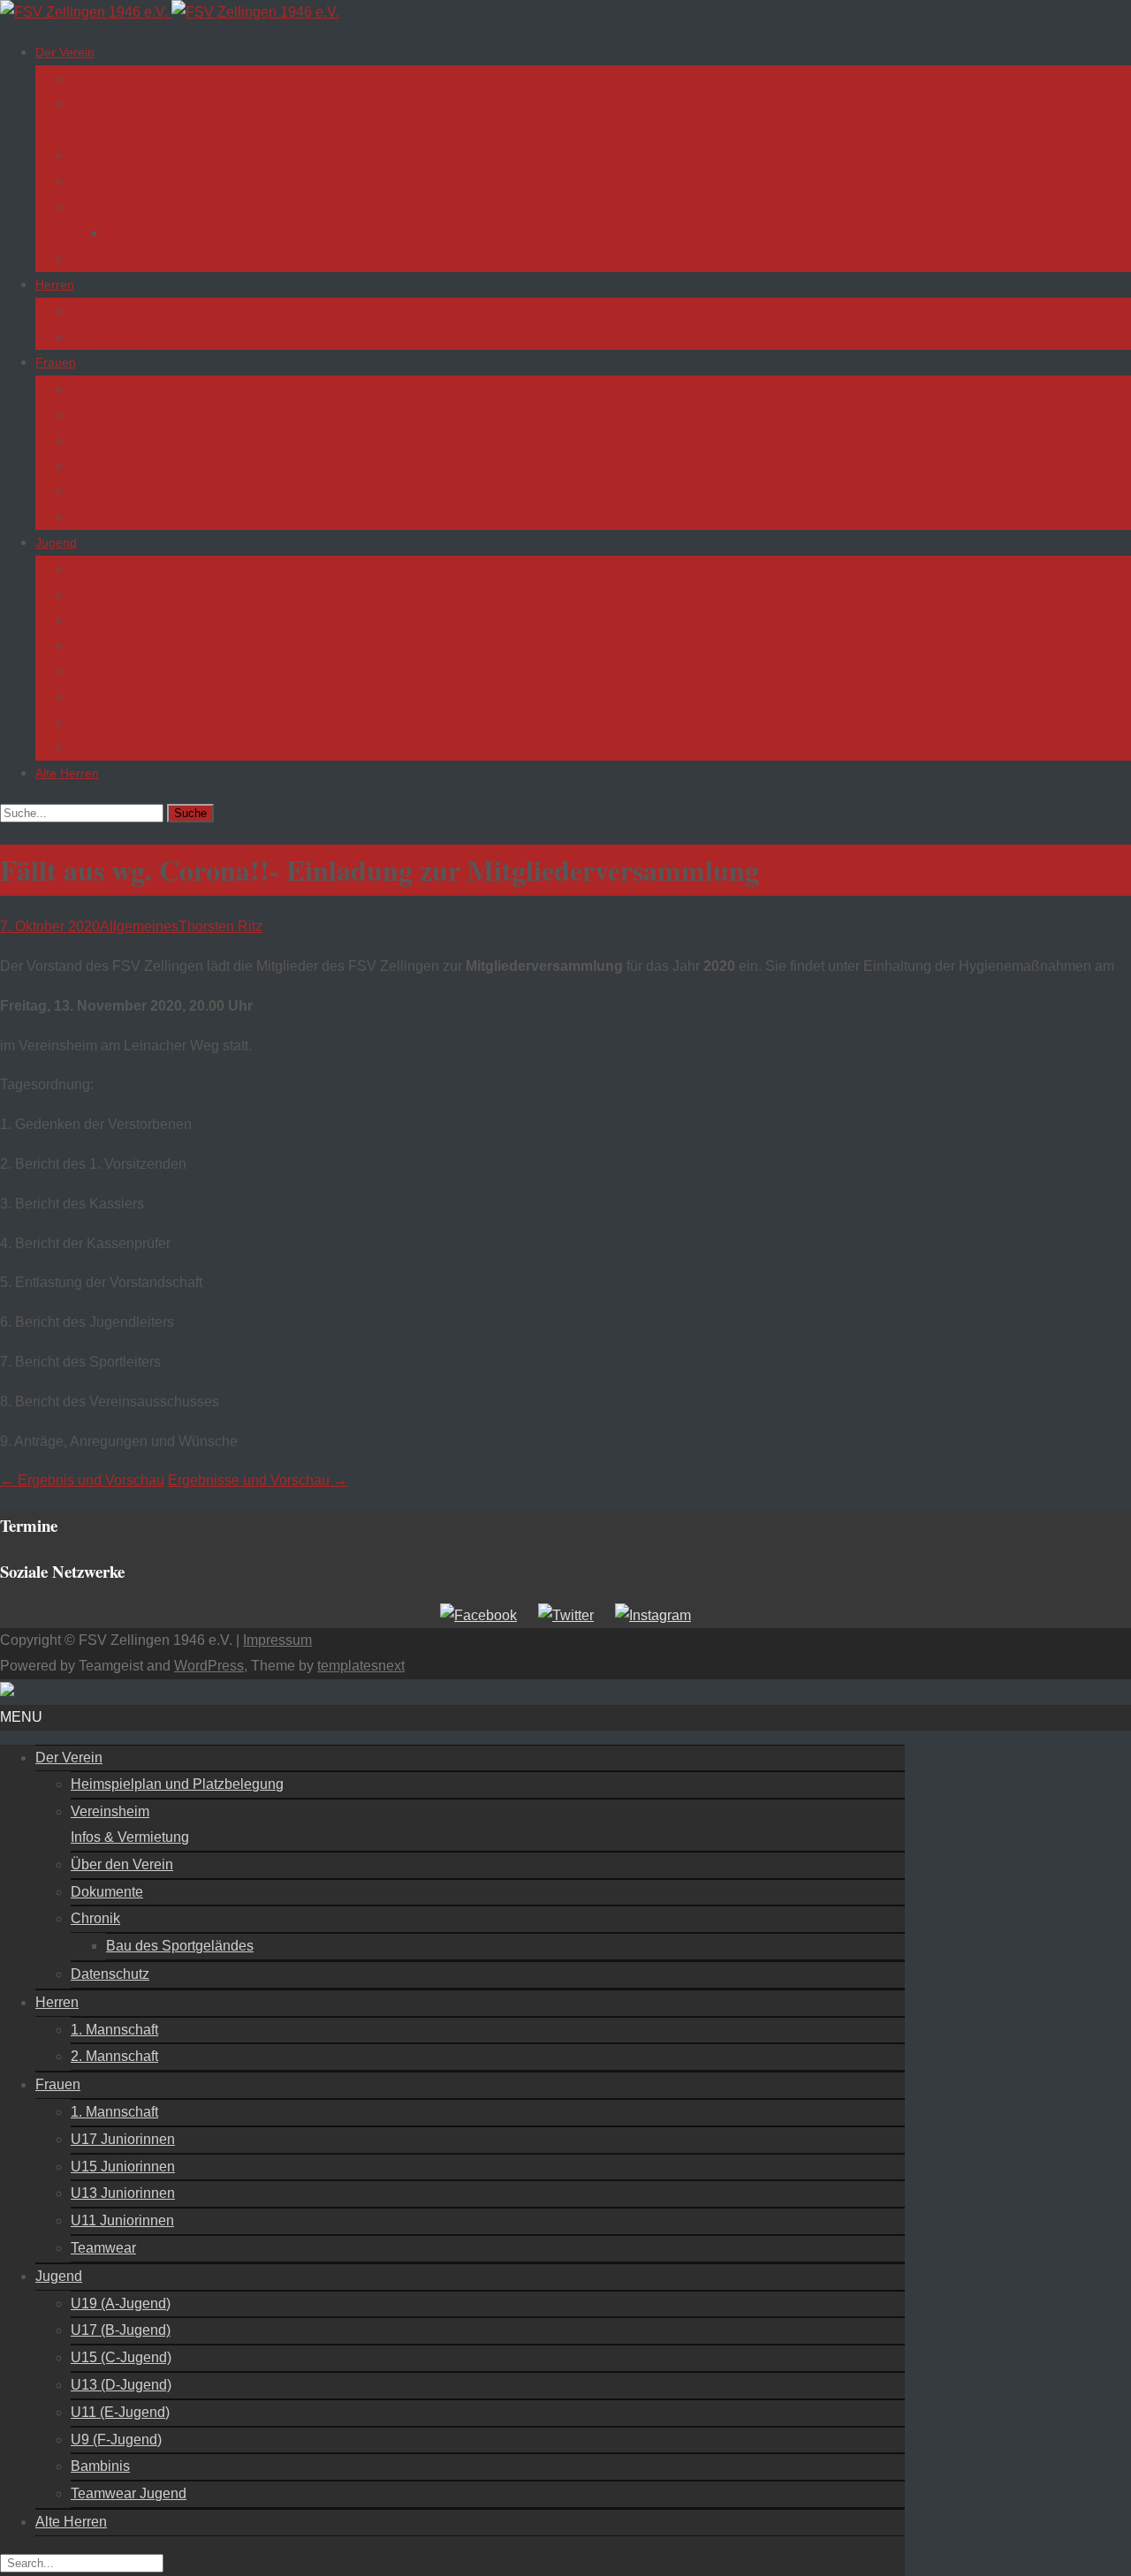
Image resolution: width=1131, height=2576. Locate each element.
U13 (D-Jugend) (116, 646)
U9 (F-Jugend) (112, 697)
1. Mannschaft (110, 312)
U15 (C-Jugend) (116, 620)
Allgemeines (139, 926)
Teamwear (100, 517)
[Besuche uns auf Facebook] (478, 1615)
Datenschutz (106, 259)
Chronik (92, 207)
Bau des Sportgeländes (171, 233)
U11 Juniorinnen (116, 491)
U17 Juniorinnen (117, 415)
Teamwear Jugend (122, 747)
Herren (55, 284)
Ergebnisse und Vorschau (258, 1480)
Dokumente (103, 181)
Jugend (56, 542)
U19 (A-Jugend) (115, 570)
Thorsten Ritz (220, 926)
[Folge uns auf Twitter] (566, 1615)
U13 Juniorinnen (117, 466)
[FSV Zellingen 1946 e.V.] (170, 12)
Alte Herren (67, 773)
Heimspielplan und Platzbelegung (164, 80)
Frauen (56, 362)
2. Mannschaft (110, 337)
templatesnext (361, 1666)
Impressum (277, 1640)
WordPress (209, 1666)
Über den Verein (116, 155)
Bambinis (96, 723)
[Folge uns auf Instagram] (653, 1615)
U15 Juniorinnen (117, 441)
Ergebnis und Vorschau (82, 1480)
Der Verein (65, 52)
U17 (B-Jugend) (115, 595)
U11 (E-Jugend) (115, 671)
